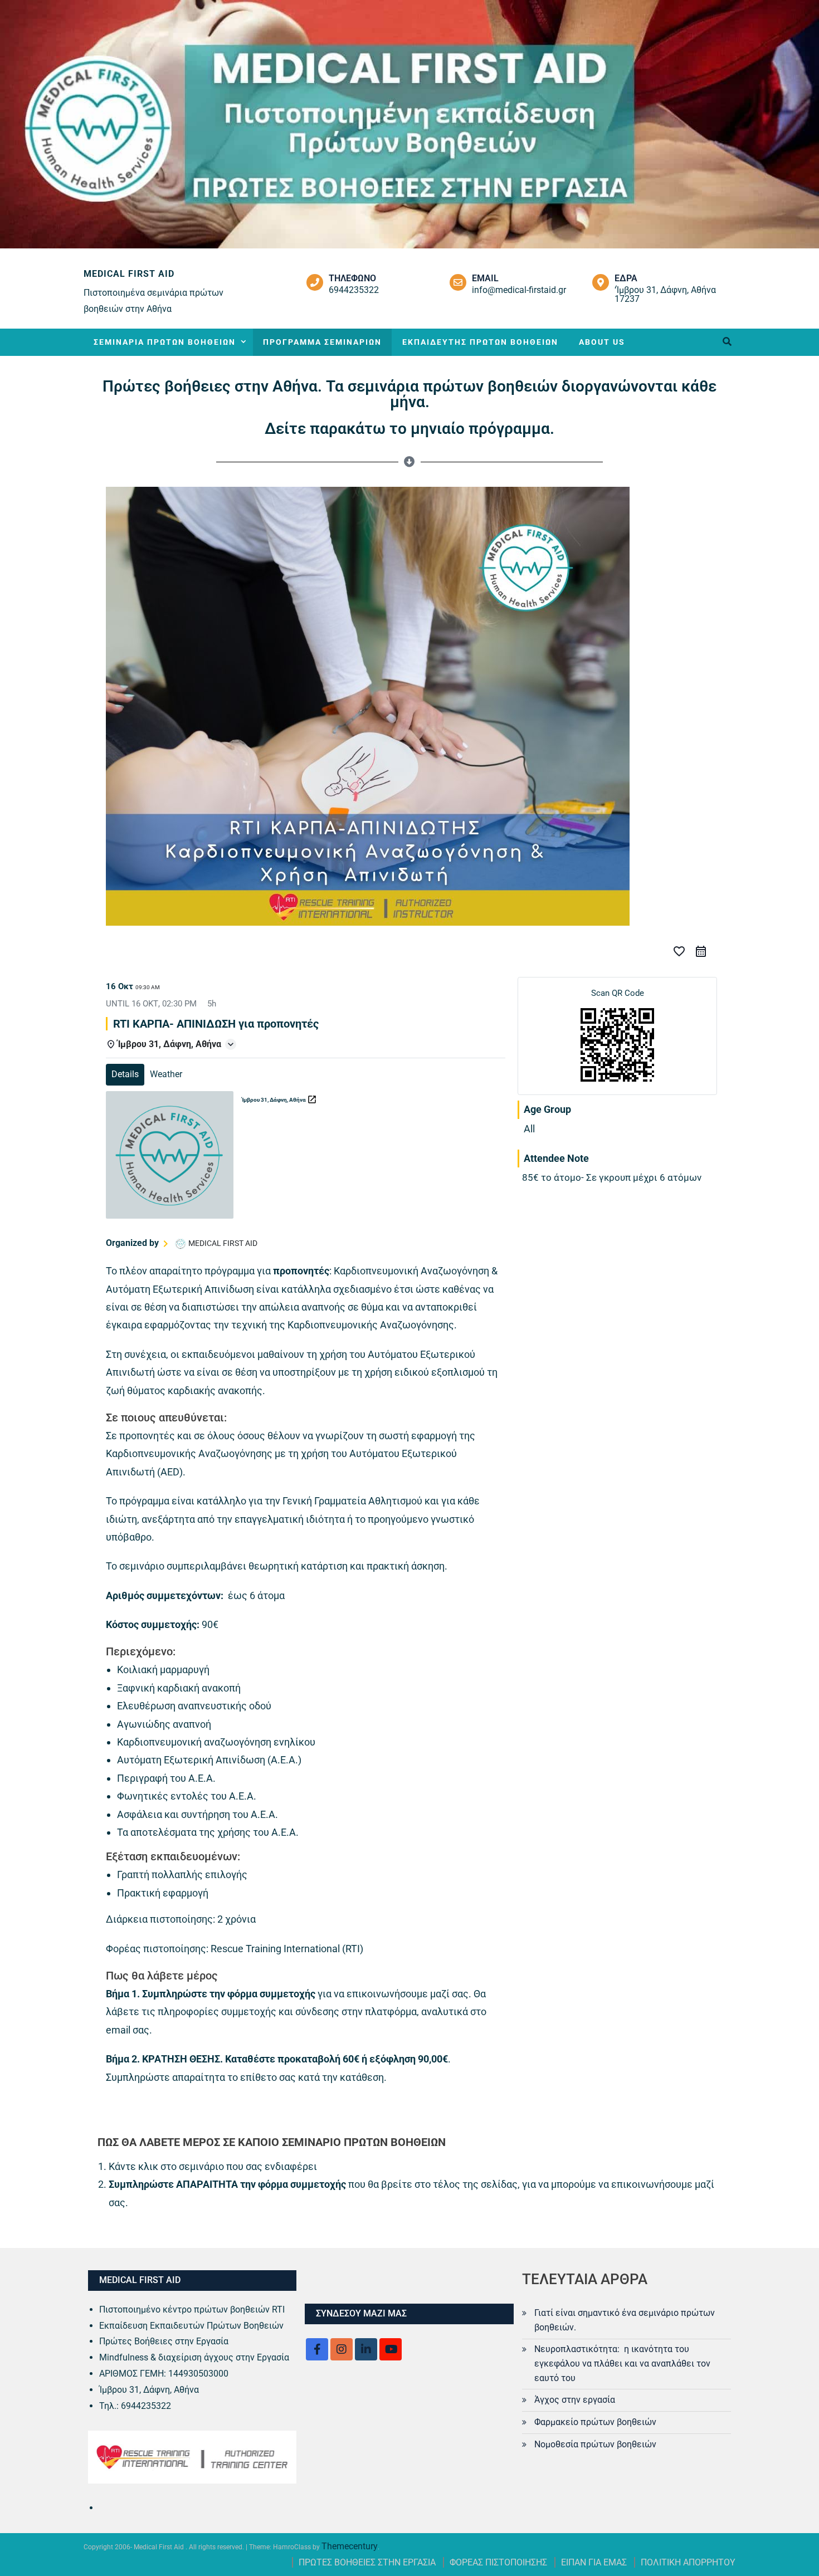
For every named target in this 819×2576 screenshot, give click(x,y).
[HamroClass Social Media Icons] (317, 2349)
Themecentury (350, 2546)
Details (125, 1074)
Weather (166, 1074)
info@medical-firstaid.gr (519, 290)
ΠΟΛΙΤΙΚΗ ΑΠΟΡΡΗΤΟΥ (688, 2562)
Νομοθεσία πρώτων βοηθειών (595, 2444)
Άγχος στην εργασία (575, 2400)
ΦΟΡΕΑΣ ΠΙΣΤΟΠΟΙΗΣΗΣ (498, 2562)
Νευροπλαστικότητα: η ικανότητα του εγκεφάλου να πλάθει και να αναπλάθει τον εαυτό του (622, 2364)
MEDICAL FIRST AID (129, 274)
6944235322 (354, 290)
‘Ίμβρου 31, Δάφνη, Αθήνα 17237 (665, 294)
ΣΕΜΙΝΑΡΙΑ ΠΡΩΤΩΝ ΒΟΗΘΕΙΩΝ (165, 342)
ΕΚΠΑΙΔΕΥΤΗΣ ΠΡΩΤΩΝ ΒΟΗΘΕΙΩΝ (480, 342)
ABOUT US (602, 342)
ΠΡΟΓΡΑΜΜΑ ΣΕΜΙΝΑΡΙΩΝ (322, 342)
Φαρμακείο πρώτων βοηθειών (595, 2422)
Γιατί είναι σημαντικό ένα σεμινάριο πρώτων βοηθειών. (625, 2320)
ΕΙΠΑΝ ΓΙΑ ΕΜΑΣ (594, 2562)
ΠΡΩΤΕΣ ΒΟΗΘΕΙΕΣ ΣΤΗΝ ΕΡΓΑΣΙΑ (367, 2562)
